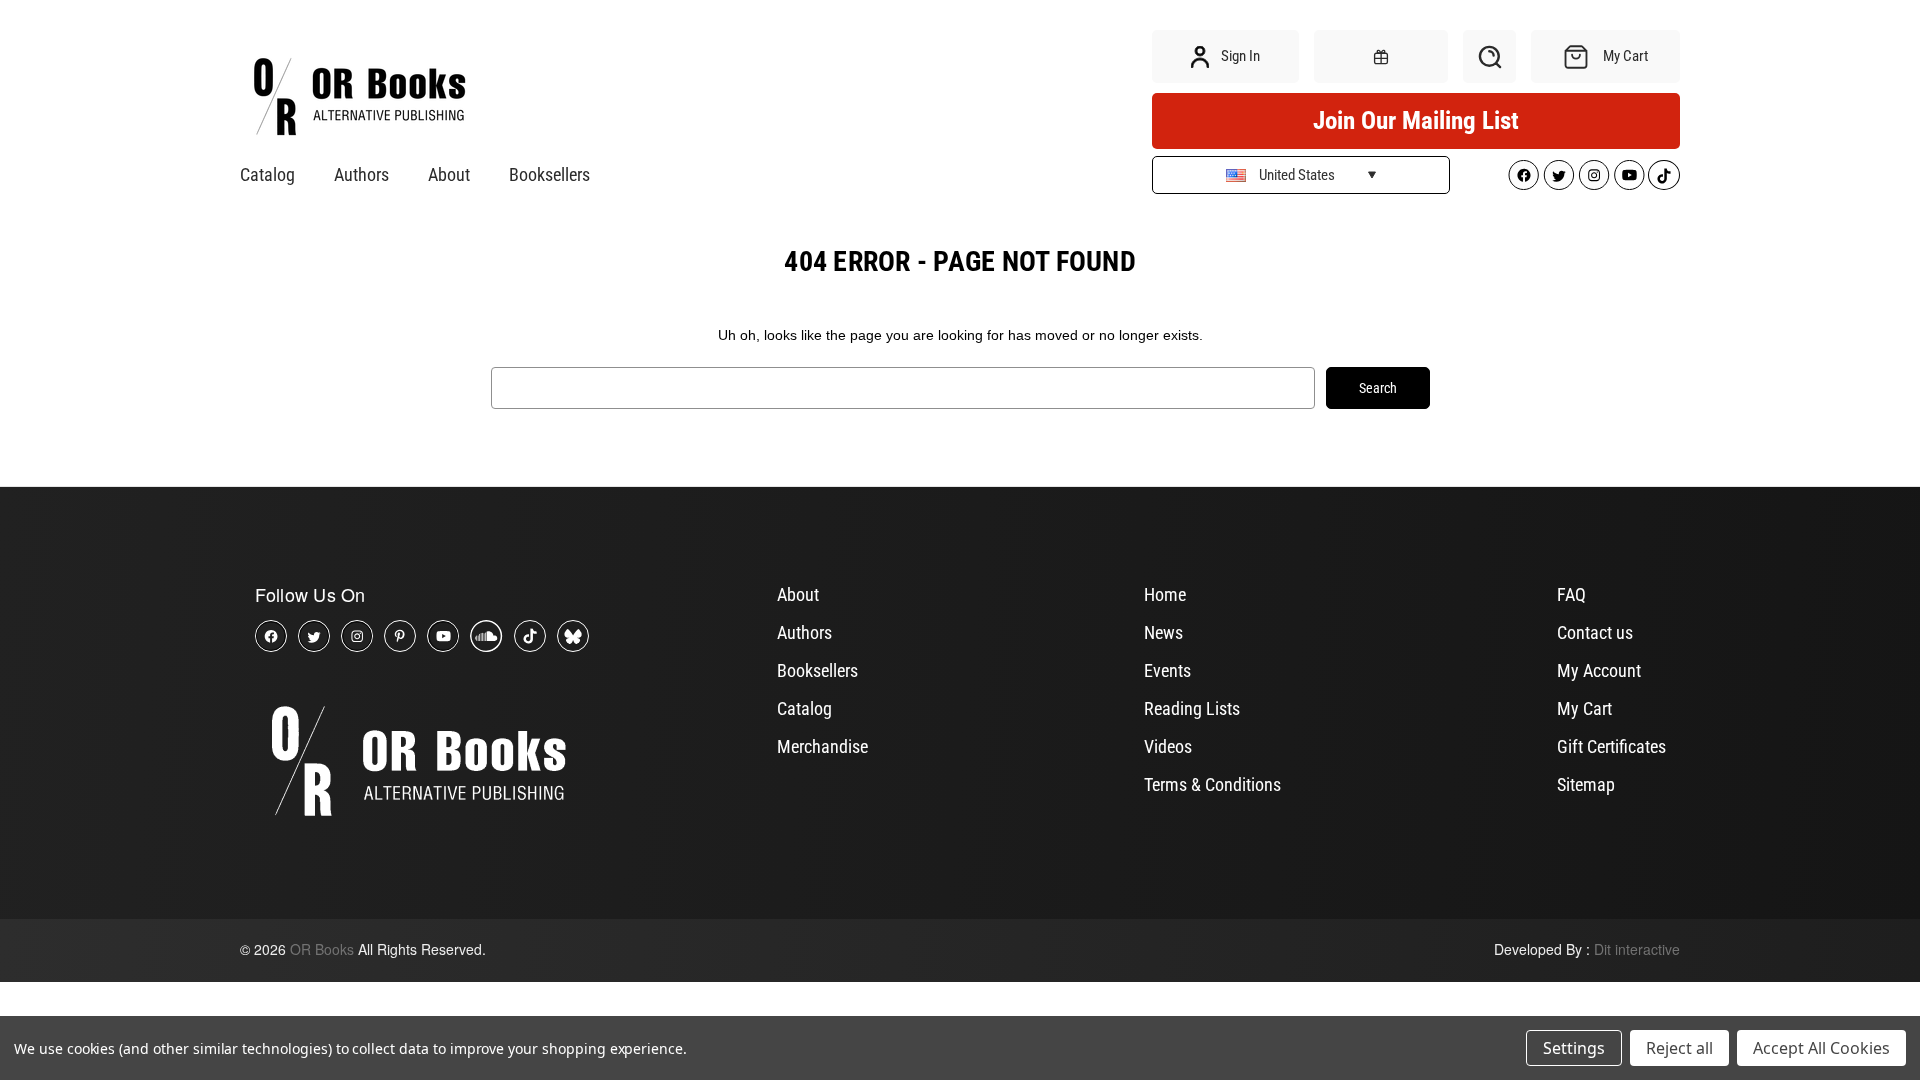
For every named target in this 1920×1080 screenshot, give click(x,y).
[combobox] (903, 388)
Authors (361, 174)
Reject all (1679, 1048)
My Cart (1584, 708)
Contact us (1595, 632)
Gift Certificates (1611, 746)
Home (1165, 594)
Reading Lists (1192, 708)
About (449, 174)
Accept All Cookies (1821, 1048)
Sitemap (1586, 784)
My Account (1599, 670)
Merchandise (822, 746)
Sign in (1239, 56)
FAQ (1571, 594)
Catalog (267, 174)
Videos (1168, 746)
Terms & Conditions (1212, 784)
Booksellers (549, 174)
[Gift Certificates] (1381, 56)
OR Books (322, 949)
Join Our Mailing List (1416, 120)
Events (1167, 670)
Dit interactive (1637, 949)
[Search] (1489, 56)
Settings (1574, 1048)
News (1163, 632)
